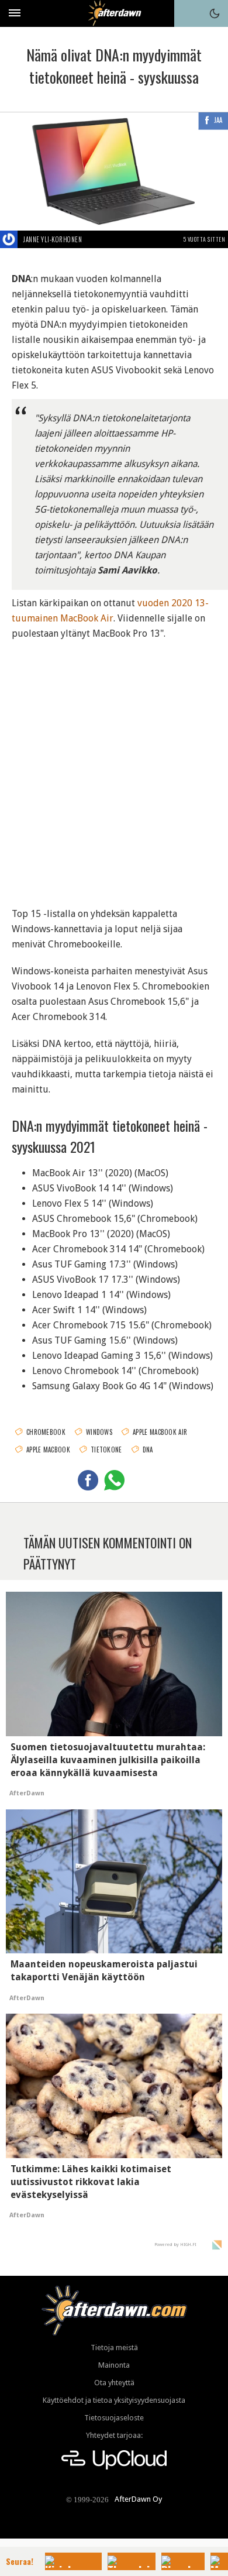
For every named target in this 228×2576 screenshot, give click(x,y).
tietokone (106, 1450)
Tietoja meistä (114, 2347)
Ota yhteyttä (114, 2383)
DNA (148, 1450)
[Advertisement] (114, 766)
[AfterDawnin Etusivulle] (114, 13)
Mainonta (114, 2365)
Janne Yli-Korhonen (53, 239)
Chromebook (46, 1432)
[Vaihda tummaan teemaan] (215, 13)
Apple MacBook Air (160, 1432)
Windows (99, 1432)
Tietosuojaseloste (114, 2418)
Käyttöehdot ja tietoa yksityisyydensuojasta (114, 2400)
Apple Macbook (48, 1450)
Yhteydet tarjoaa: (114, 2435)
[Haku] (188, 13)
